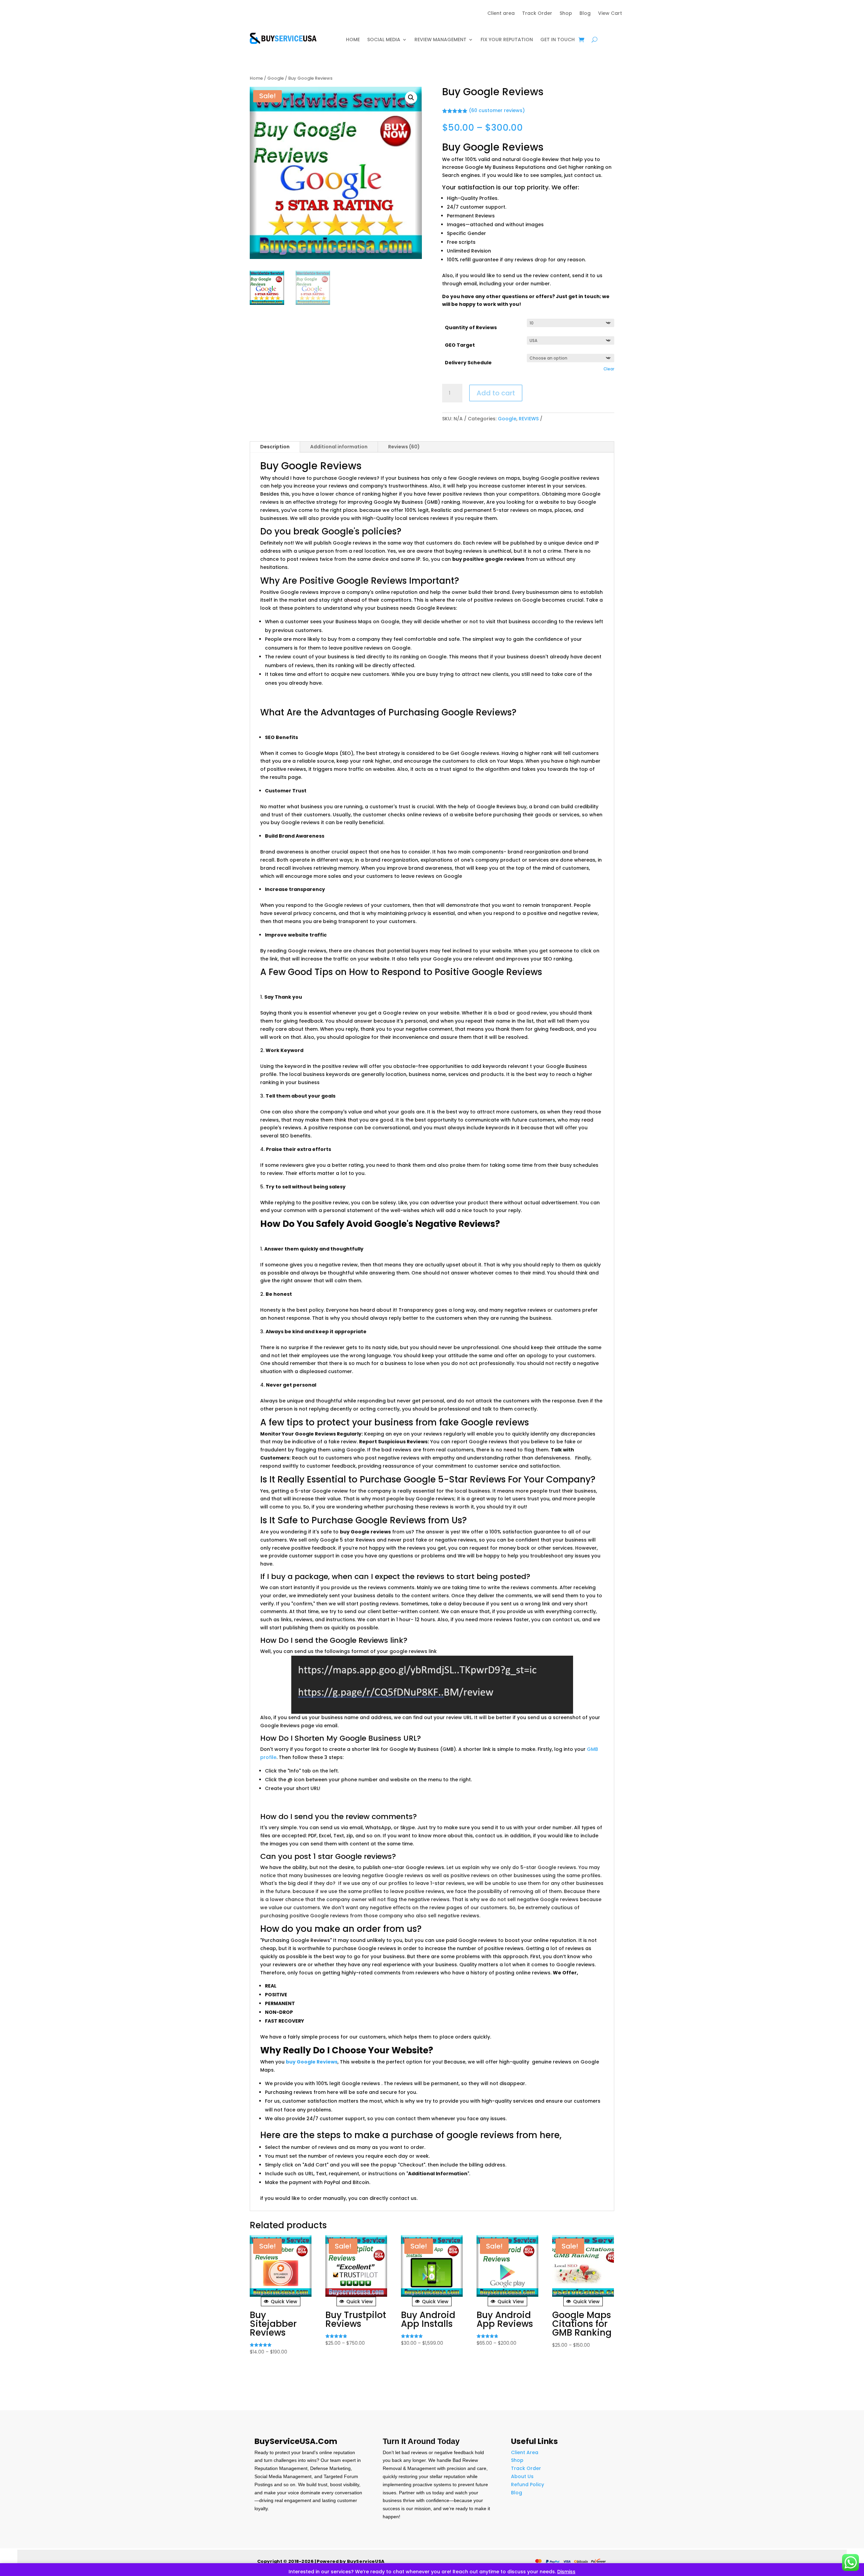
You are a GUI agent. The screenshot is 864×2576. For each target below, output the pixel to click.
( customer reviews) (497, 111)
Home (256, 78)
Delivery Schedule (468, 363)
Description (275, 447)
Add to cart (496, 393)
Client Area (525, 2452)
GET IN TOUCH (558, 40)
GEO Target (460, 345)
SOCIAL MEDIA (384, 40)
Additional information (339, 447)
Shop (566, 14)
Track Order (537, 14)
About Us (522, 2476)
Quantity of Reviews (471, 327)
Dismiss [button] (566, 2572)
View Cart (610, 14)
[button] (411, 98)
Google (276, 78)
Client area (501, 14)
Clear (609, 369)
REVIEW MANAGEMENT (440, 40)
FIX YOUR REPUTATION (507, 40)
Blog (585, 14)
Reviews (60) (404, 447)
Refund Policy (528, 2485)
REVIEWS (529, 419)
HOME (353, 40)
